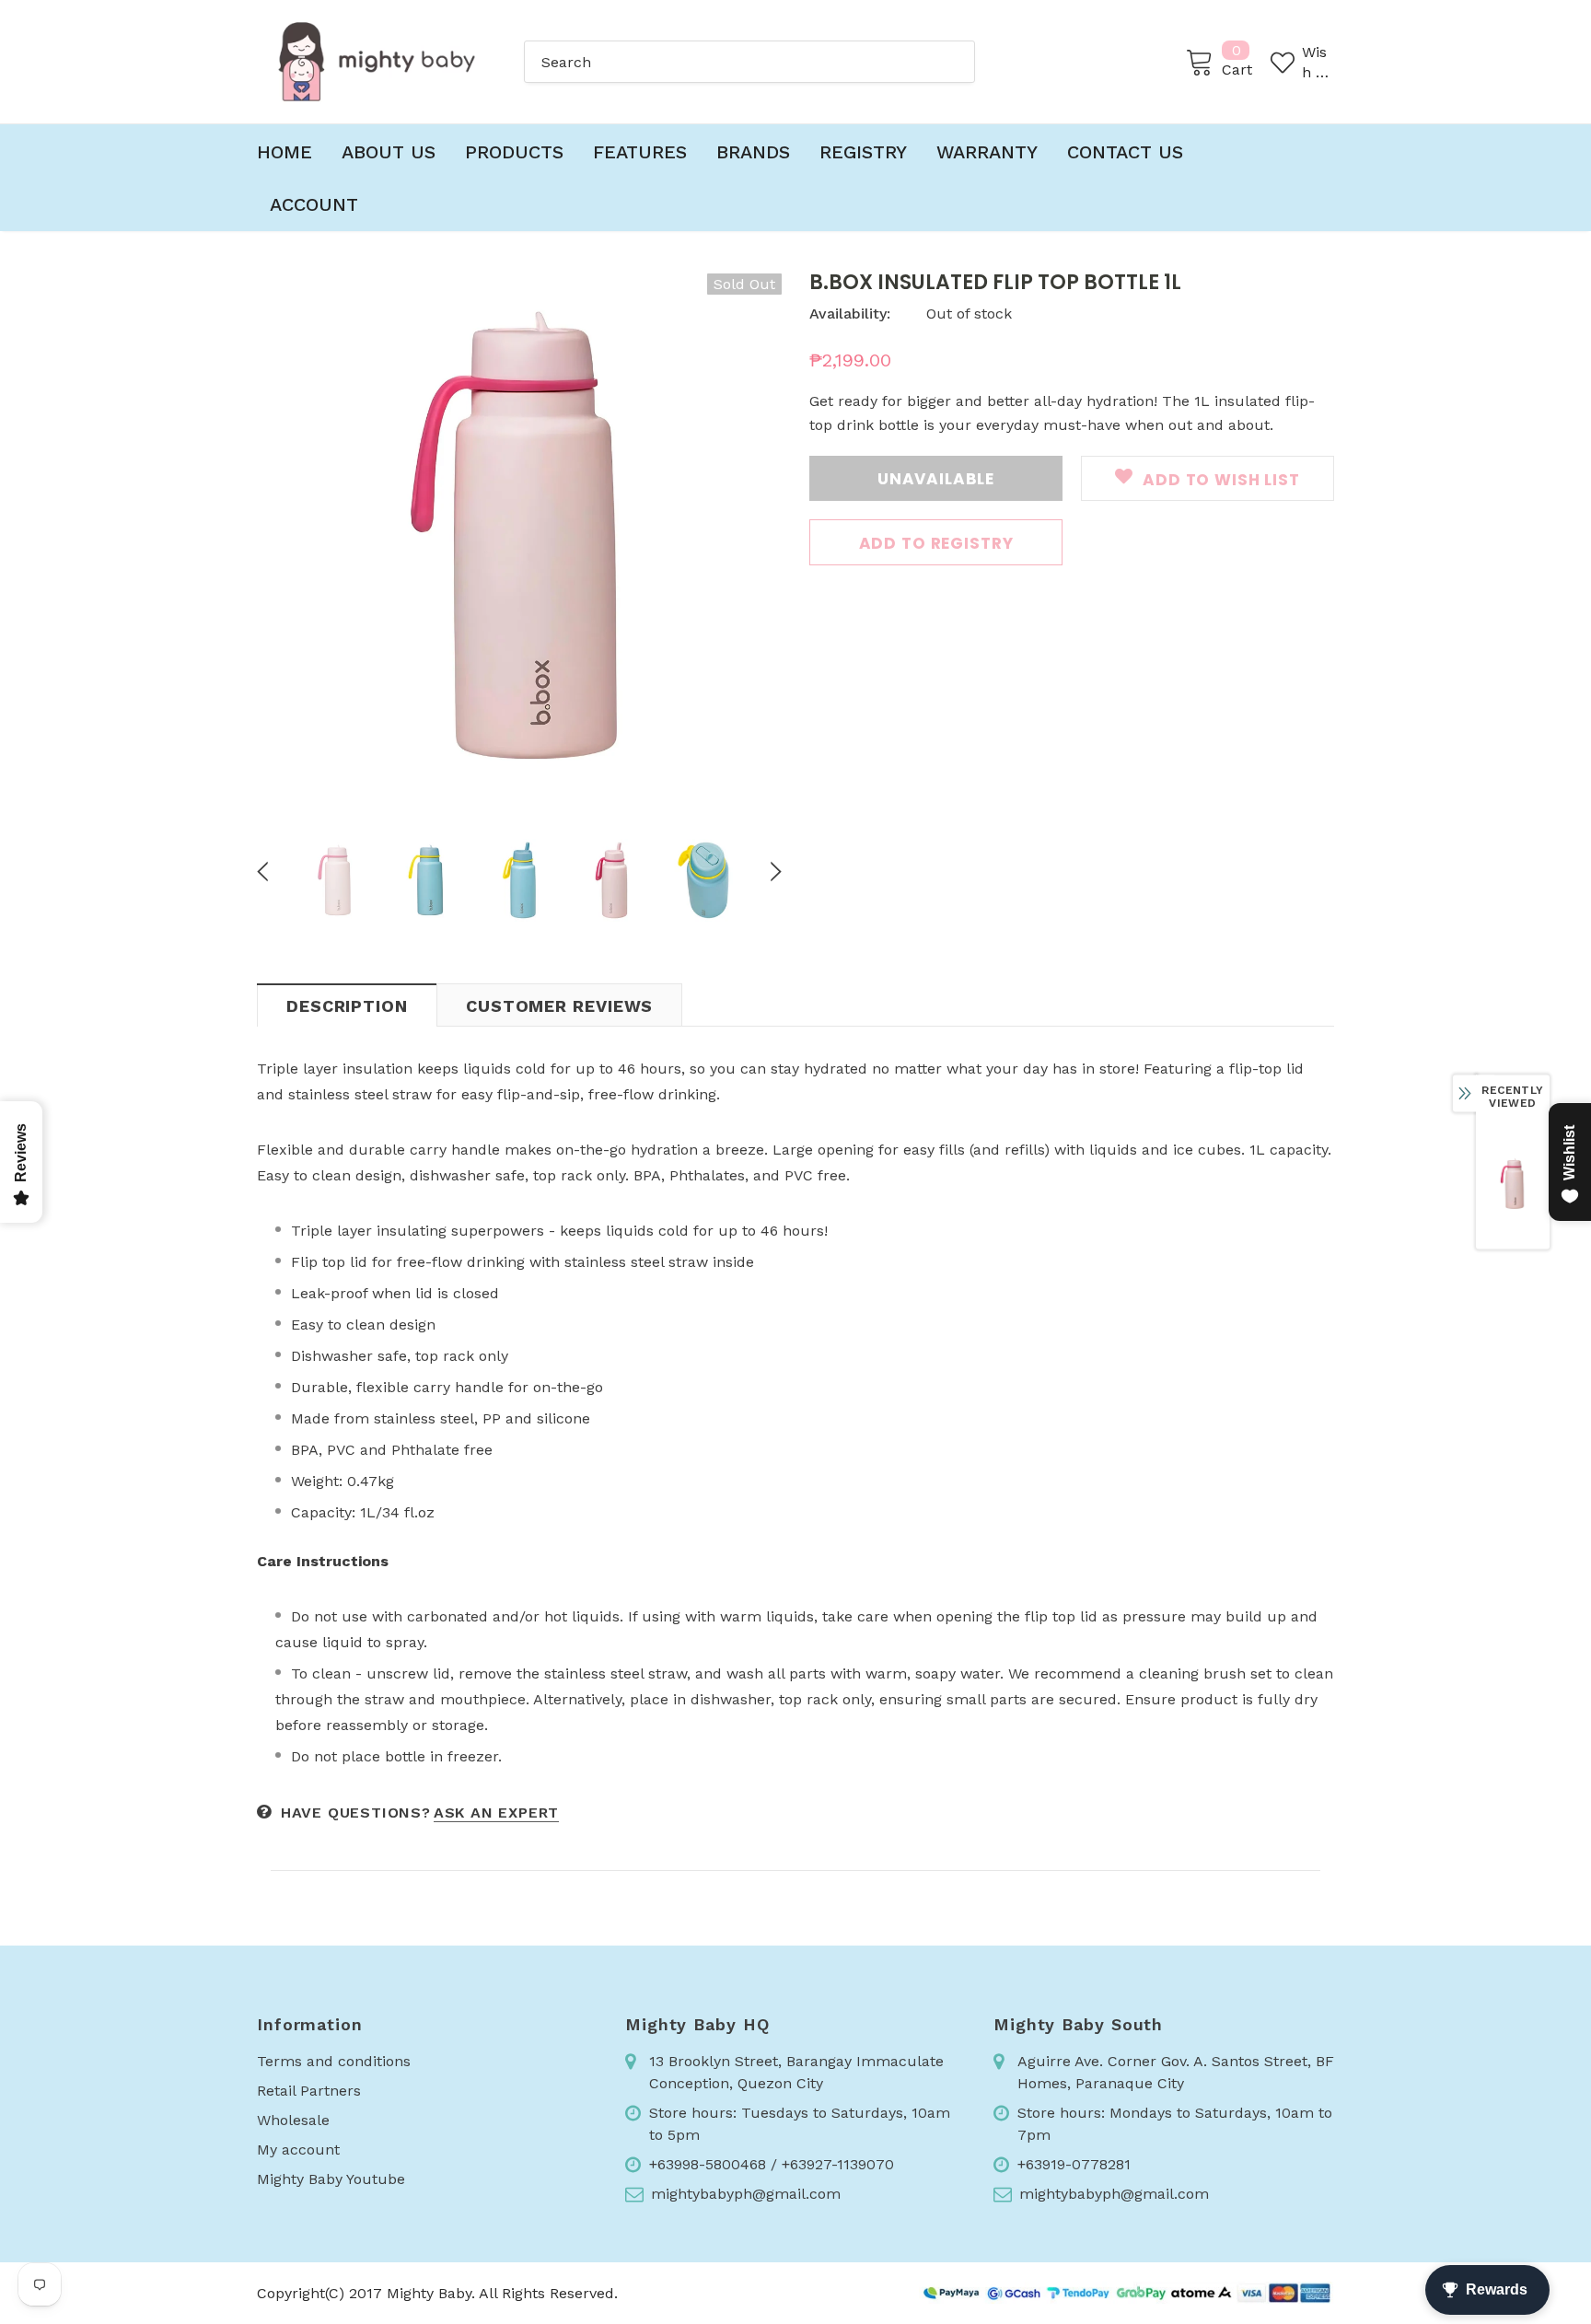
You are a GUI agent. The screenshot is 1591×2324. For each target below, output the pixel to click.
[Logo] (377, 62)
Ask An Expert (496, 1813)
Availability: (850, 314)
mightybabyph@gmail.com (746, 2194)
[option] (519, 536)
